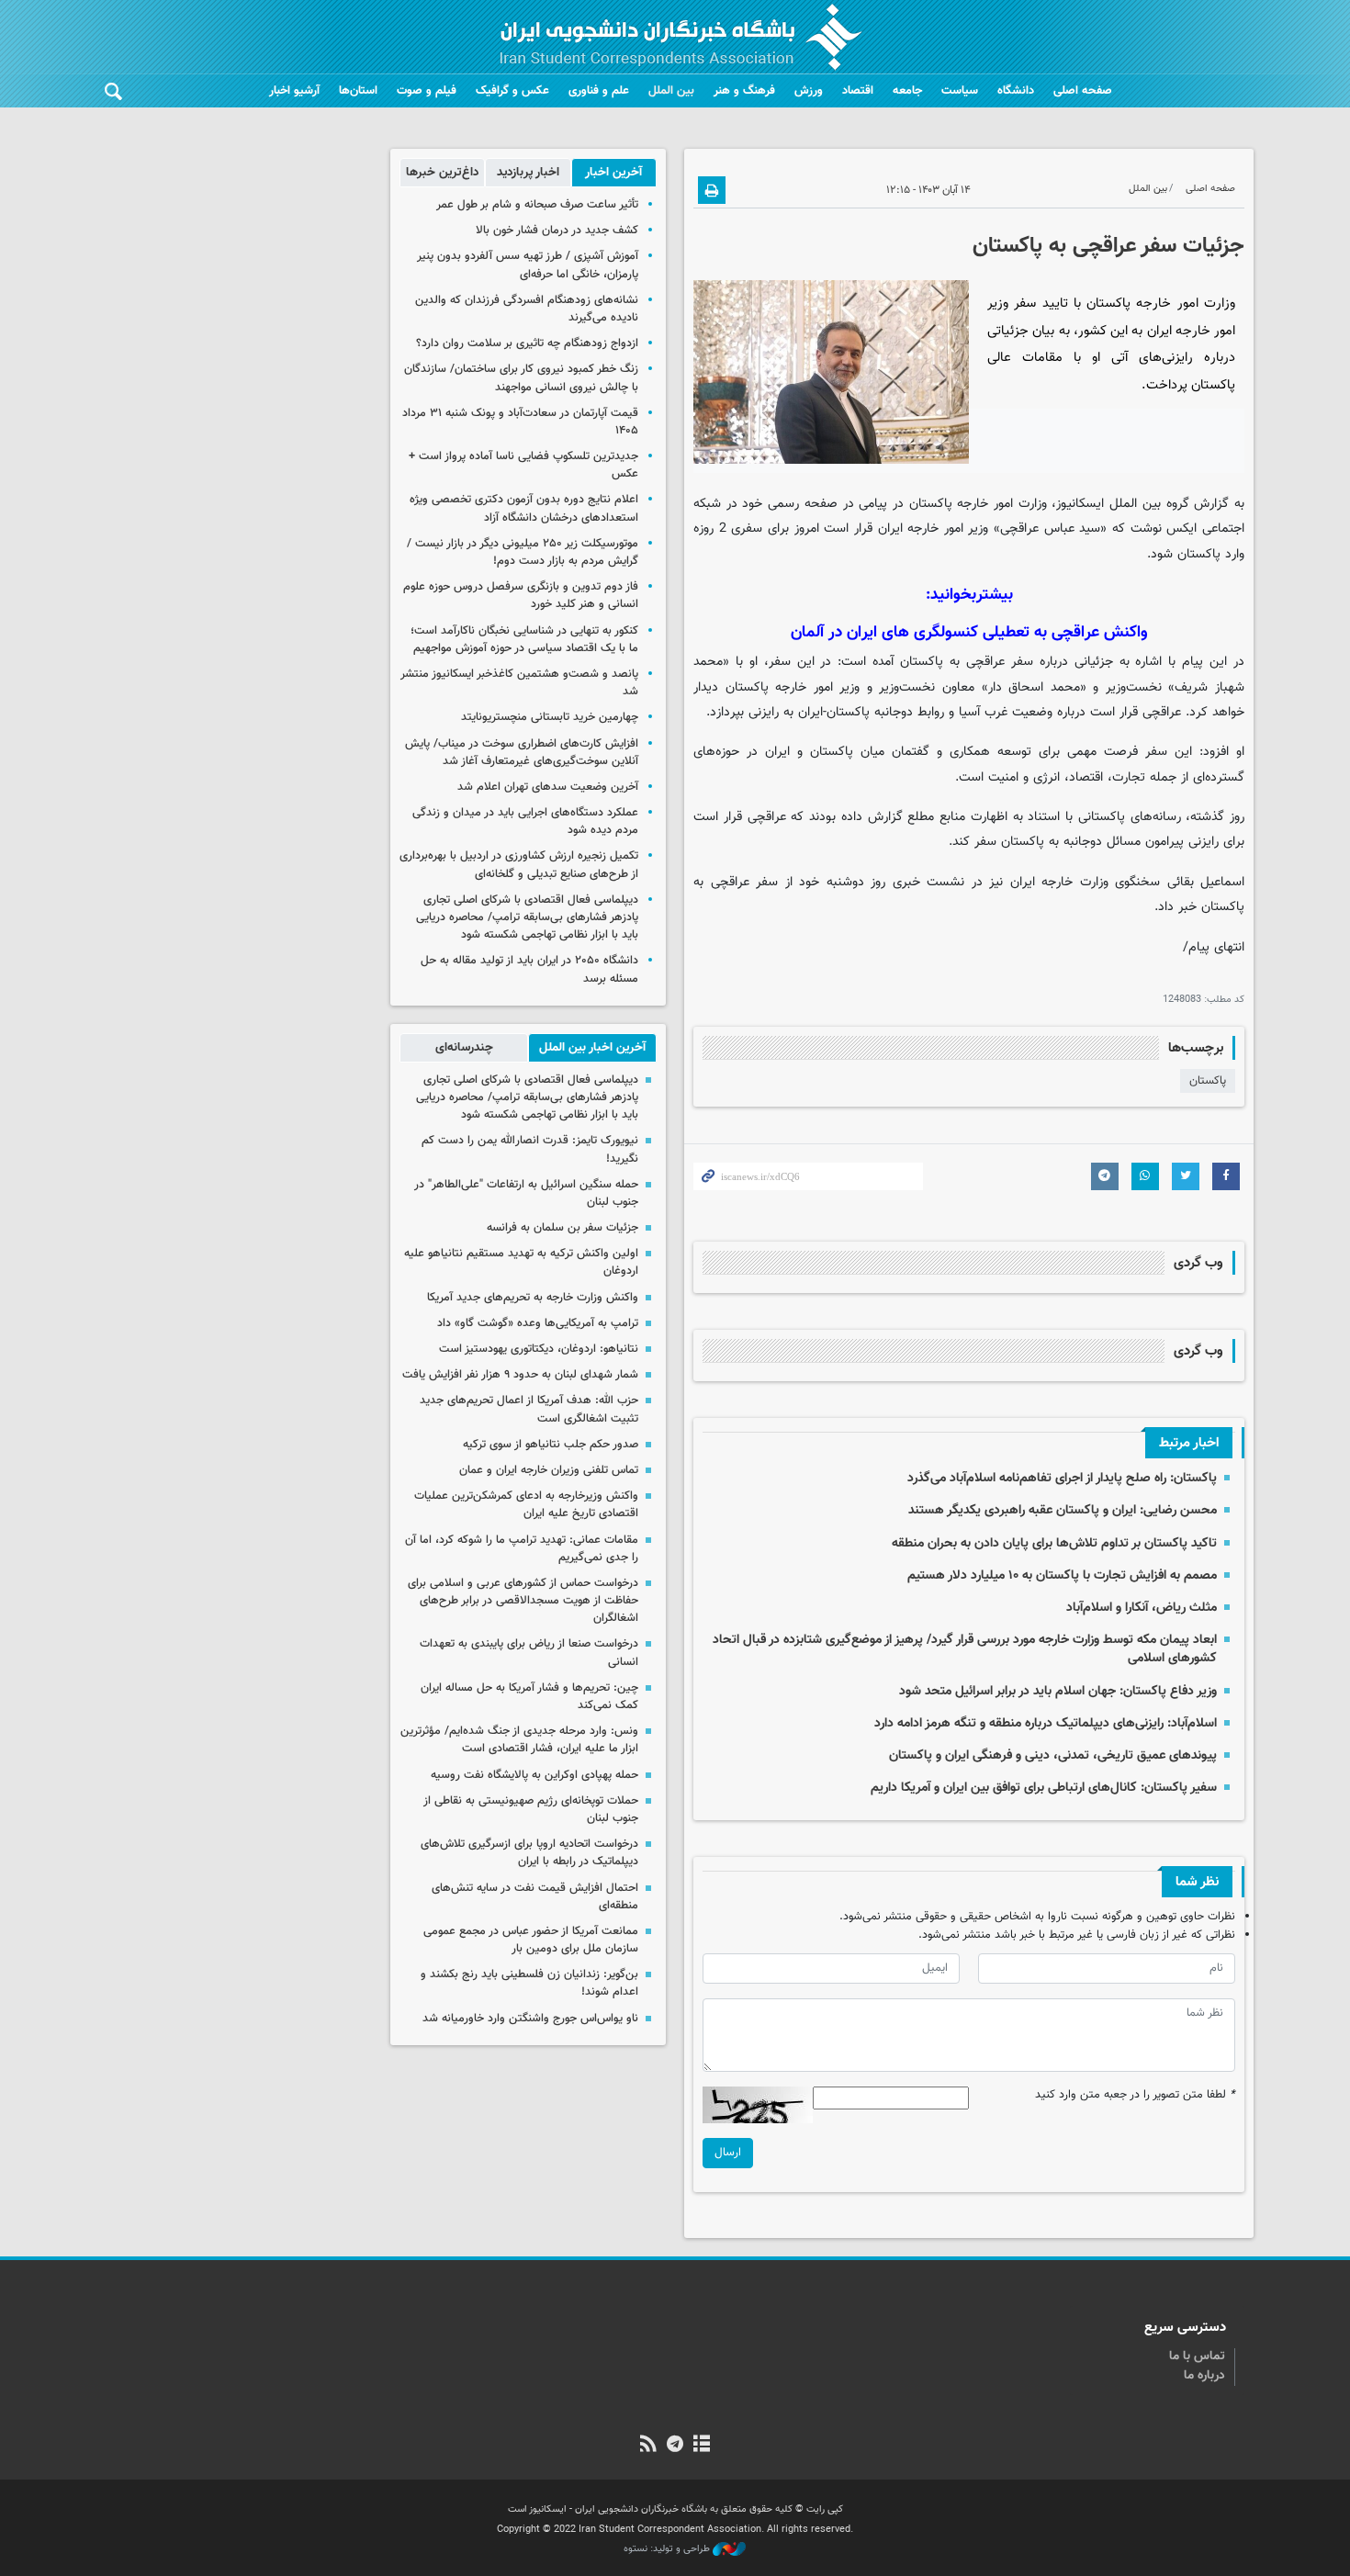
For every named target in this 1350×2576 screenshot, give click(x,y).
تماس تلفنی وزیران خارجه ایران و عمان (549, 1470)
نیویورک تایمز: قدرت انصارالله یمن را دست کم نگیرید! (530, 1149)
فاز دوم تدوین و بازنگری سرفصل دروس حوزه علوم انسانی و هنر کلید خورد (521, 596)
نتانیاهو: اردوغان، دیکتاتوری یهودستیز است (539, 1349)
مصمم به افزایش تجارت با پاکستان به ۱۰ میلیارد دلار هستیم (1062, 1575)
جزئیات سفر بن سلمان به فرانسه (562, 1228)
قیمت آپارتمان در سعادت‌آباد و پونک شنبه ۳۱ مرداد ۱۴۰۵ (520, 422)
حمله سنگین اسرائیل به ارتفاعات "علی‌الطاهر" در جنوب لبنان (526, 1193)
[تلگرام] (675, 2446)
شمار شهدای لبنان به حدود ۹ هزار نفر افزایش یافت (520, 1375)
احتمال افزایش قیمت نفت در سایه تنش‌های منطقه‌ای (535, 1897)
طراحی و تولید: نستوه (668, 2549)
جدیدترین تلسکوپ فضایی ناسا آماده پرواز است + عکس (523, 465)
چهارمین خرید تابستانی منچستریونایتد (550, 717)
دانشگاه (1016, 91)
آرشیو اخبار (294, 91)
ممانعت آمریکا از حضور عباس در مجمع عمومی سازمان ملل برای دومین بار (531, 1940)
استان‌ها (358, 91)
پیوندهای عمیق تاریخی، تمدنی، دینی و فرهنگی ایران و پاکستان (1053, 1755)
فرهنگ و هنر (744, 91)
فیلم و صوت (427, 91)
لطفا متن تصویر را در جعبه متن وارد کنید (1135, 2095)
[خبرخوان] (648, 2446)
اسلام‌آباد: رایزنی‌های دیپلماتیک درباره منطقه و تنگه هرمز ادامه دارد (1046, 1723)
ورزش (809, 91)
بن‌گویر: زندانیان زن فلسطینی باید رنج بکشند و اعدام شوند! (529, 1983)
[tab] (614, 173)
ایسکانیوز (1080, 504)
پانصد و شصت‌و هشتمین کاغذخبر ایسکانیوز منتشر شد (519, 683)
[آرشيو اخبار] (702, 2446)
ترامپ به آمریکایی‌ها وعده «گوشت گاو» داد (538, 1323)
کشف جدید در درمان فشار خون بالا (557, 231)
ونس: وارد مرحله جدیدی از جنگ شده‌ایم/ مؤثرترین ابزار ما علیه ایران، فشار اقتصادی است (519, 1740)
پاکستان (1208, 1081)
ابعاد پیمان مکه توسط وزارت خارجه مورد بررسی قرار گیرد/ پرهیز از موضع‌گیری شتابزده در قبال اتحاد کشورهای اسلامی (965, 1649)
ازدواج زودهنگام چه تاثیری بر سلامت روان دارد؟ (527, 343)
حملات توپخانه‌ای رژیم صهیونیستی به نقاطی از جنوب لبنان (531, 1810)
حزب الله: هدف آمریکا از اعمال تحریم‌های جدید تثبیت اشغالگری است (529, 1409)
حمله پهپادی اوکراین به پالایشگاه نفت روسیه (534, 1775)
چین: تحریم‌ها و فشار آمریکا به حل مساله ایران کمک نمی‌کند (529, 1697)
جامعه (907, 91)
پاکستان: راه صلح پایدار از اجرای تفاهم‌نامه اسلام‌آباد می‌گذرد (1062, 1478)
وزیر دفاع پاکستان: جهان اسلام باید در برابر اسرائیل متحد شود (1058, 1691)
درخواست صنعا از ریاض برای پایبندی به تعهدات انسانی (529, 1653)
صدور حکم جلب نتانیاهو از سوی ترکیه (551, 1445)
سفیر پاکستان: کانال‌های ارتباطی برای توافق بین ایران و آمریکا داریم (1044, 1788)
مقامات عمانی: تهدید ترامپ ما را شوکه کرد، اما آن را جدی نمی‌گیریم (522, 1549)
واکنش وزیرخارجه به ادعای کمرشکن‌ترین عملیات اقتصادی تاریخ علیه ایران (526, 1505)
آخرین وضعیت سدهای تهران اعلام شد (548, 787)
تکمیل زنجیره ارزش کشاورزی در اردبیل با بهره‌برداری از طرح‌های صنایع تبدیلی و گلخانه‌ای (519, 865)
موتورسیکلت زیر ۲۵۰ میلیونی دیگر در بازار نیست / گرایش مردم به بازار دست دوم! (523, 552)
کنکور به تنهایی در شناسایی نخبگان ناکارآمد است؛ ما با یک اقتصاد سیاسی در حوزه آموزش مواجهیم (524, 640)
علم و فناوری (599, 91)
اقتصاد (858, 91)
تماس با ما (1197, 2357)
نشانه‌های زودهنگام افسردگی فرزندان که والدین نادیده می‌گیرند (527, 309)
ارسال (728, 2153)
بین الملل (671, 91)
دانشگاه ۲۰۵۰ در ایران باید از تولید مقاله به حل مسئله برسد (529, 969)
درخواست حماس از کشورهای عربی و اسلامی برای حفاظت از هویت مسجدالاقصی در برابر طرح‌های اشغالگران (523, 1601)
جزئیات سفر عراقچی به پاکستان (1108, 246)
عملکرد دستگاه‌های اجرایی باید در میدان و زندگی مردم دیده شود (525, 821)
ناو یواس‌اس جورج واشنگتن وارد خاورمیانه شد (530, 2019)
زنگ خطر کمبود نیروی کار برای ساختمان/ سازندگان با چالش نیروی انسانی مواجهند (521, 378)
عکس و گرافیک (512, 91)
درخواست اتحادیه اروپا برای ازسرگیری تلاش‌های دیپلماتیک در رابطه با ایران (529, 1853)
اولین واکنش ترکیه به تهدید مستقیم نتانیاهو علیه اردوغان (521, 1262)
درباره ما (1204, 2376)
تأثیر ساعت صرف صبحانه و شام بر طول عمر (537, 205)
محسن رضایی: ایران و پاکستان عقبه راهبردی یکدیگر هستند (1063, 1510)
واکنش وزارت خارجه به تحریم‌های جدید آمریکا (533, 1298)
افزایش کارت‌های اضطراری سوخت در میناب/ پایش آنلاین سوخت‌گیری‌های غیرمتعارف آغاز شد (522, 753)
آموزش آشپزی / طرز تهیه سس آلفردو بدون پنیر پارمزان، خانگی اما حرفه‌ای (528, 265)
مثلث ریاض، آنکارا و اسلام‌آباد (1142, 1608)
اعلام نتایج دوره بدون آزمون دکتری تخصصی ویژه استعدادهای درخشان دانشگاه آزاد (524, 508)
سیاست (960, 91)
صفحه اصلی (1083, 91)
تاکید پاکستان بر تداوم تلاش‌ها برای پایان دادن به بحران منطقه (1054, 1543)
